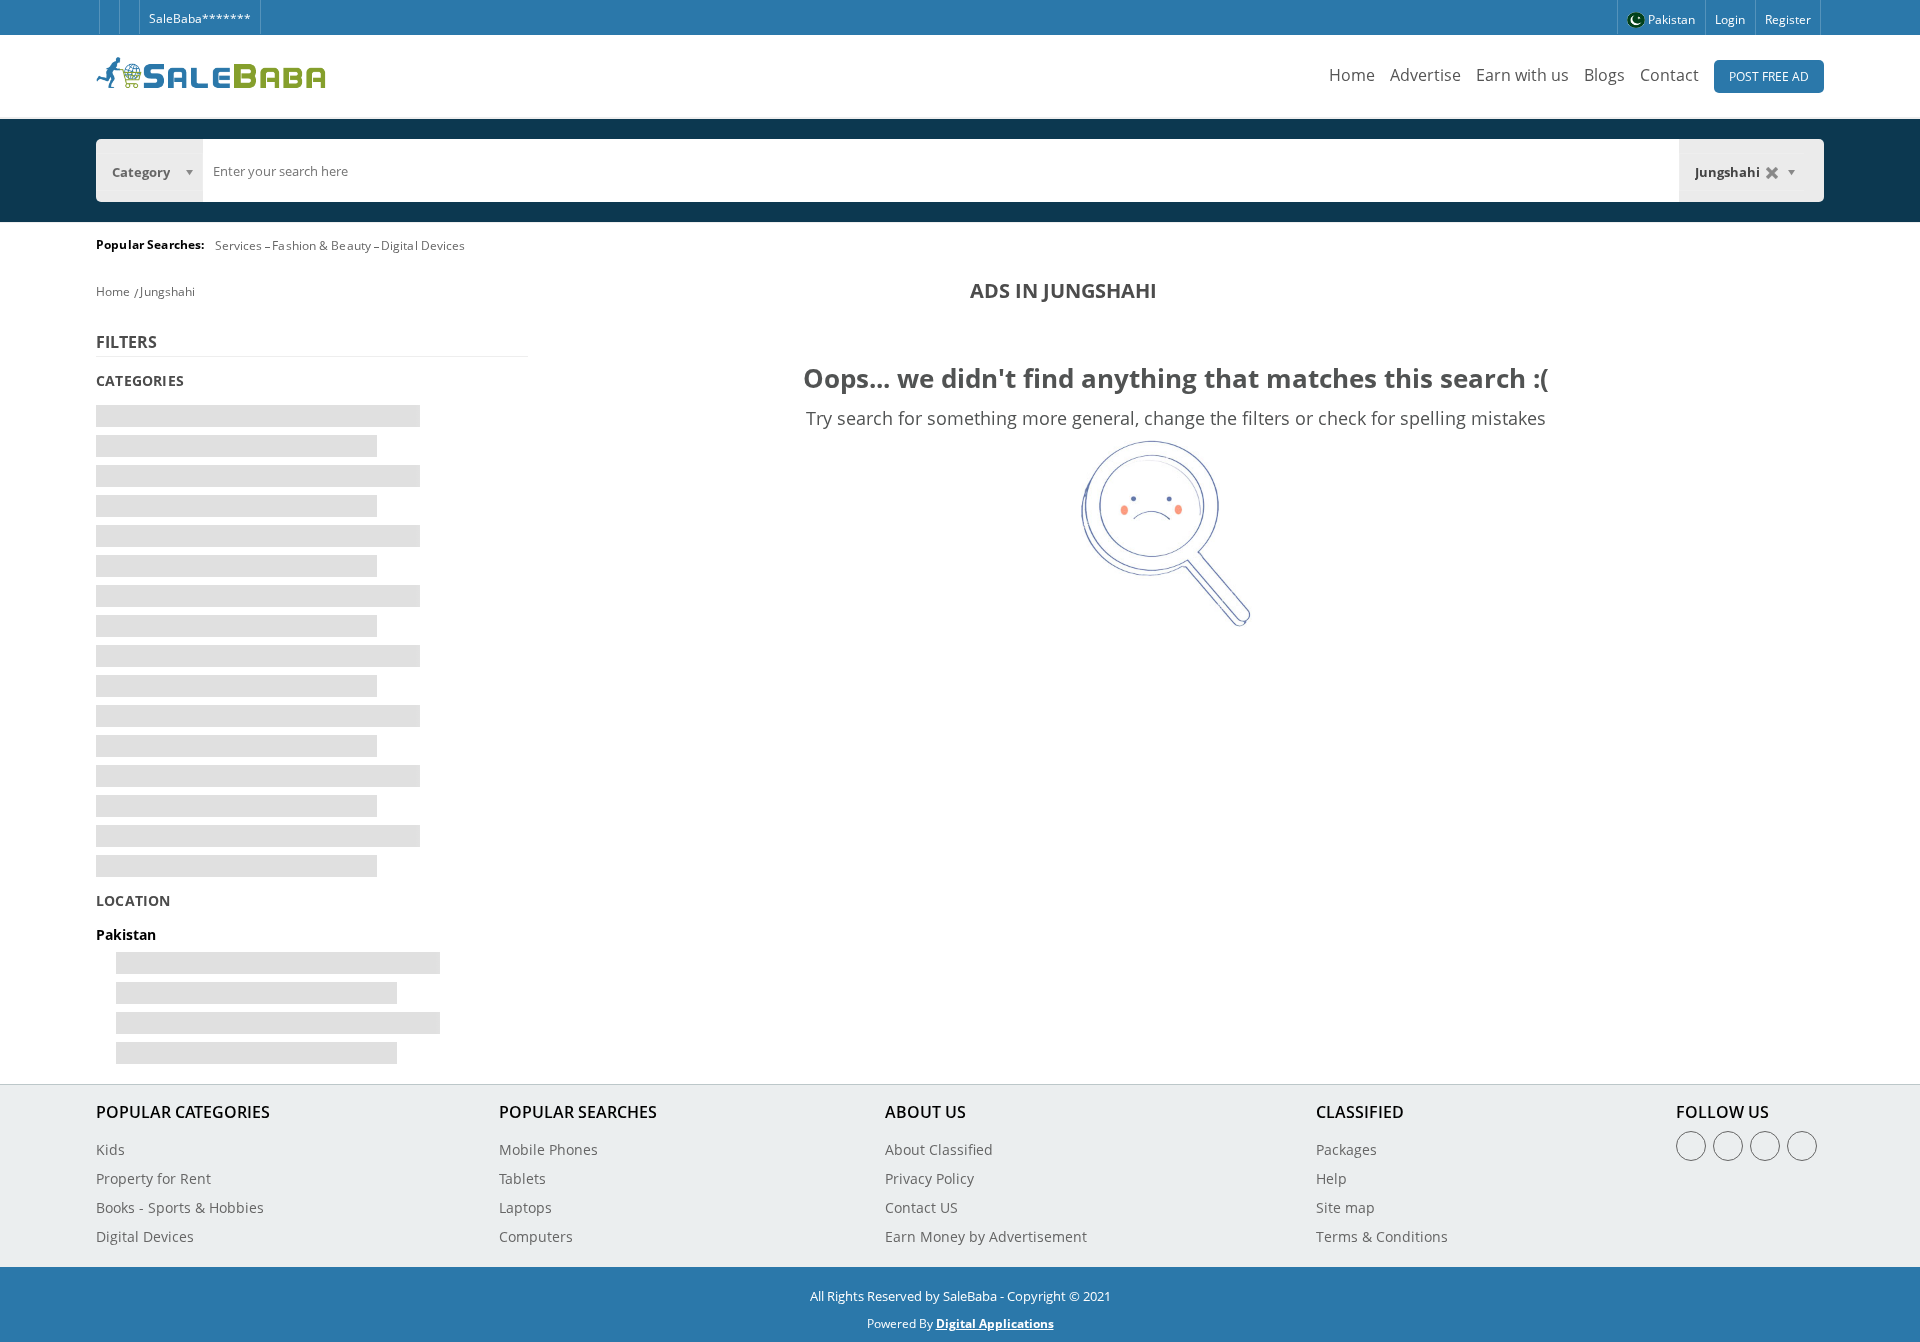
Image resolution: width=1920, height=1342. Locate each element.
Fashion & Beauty (321, 245)
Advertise (1425, 75)
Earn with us (1522, 75)
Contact (1669, 75)
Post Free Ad (1769, 76)
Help (1331, 1178)
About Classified (939, 1149)
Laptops (525, 1207)
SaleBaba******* (200, 18)
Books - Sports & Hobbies (180, 1207)
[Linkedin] (1765, 1146)
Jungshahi (167, 291)
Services (239, 245)
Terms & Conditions (1382, 1236)
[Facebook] (109, 8)
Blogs (1604, 75)
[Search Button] (1814, 170)
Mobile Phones (548, 1149)
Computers (536, 1236)
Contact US (921, 1207)
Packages (1346, 1149)
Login (1730, 19)
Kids (110, 1149)
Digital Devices (423, 245)
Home (1352, 75)
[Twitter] (129, 8)
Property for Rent (153, 1178)
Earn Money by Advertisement (986, 1236)
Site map (1345, 1207)
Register (1788, 19)
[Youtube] (1802, 1146)
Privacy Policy (929, 1178)
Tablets (522, 1178)
